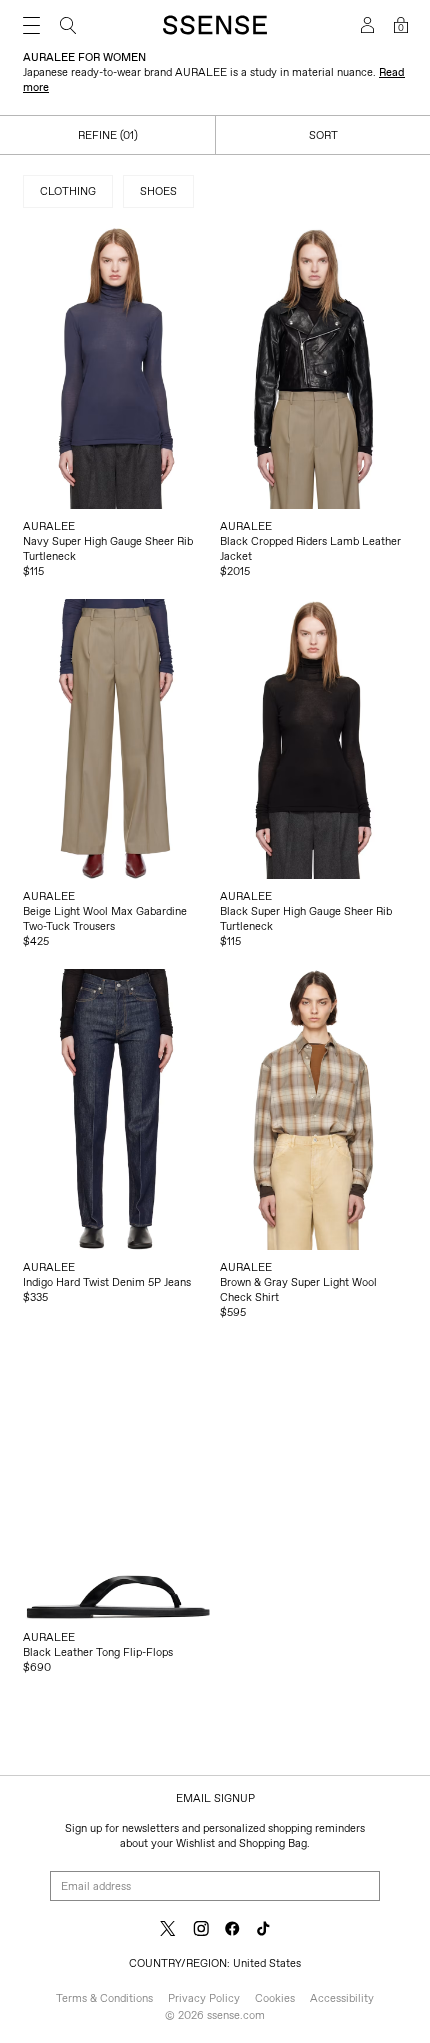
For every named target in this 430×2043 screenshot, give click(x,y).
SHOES (158, 191)
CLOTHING (68, 191)
